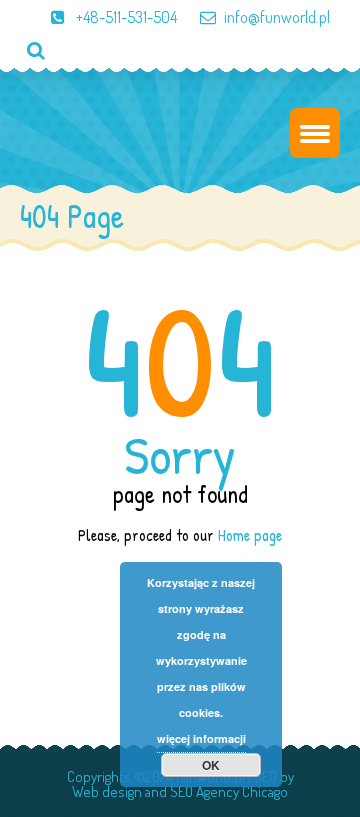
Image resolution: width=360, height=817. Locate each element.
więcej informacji (201, 738)
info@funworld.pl (277, 17)
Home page (250, 535)
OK (211, 765)
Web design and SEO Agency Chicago (180, 791)
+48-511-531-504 (125, 17)
